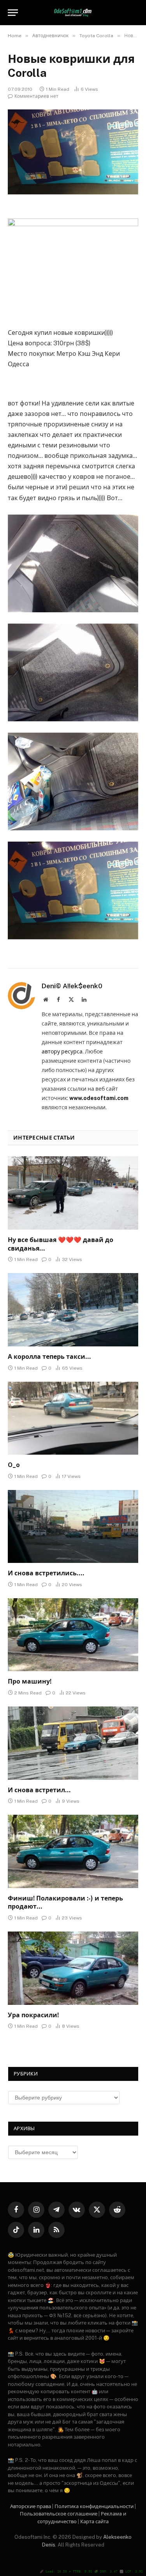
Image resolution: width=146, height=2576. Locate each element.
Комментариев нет (36, 96)
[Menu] (13, 13)
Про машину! (30, 1681)
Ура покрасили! (33, 2015)
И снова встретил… (39, 1790)
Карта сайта (94, 2521)
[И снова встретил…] (73, 1743)
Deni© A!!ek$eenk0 (72, 986)
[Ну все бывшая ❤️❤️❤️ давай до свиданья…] (73, 1193)
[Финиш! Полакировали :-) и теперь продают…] (73, 1851)
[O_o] (73, 1418)
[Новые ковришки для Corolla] (73, 152)
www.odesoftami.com (99, 1098)
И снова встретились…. (46, 1573)
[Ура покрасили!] (73, 1968)
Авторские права (31, 2506)
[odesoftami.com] (73, 13)
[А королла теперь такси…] (73, 1310)
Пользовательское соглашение (59, 2514)
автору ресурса (62, 1052)
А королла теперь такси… (49, 1357)
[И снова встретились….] (73, 1526)
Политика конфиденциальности (94, 2506)
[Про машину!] (73, 1635)
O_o (14, 1465)
